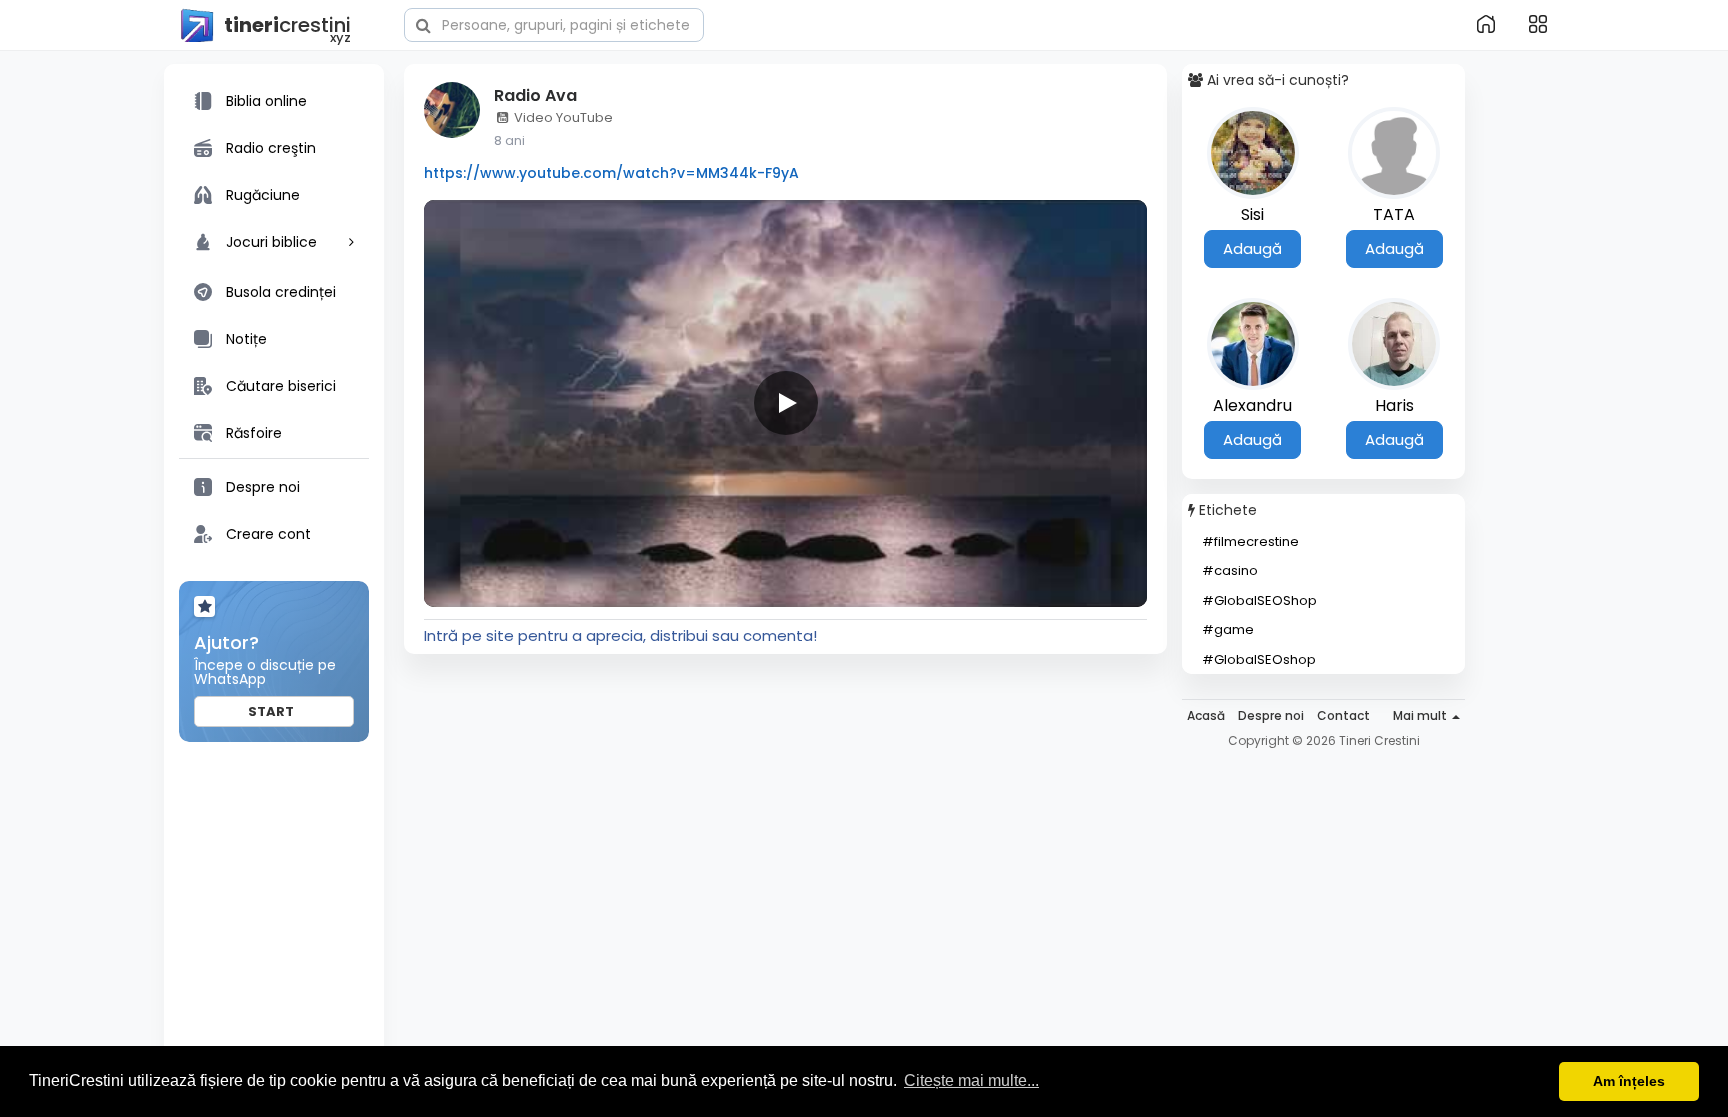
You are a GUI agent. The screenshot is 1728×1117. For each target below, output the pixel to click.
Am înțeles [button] (1629, 1081)
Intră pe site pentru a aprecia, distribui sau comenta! (620, 635)
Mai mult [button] (1421, 715)
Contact (1343, 715)
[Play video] (786, 403)
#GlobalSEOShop (1259, 600)
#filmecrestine (1250, 541)
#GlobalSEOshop (1259, 659)
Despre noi (1271, 715)
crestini (287, 26)
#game (1228, 629)
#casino (1230, 570)
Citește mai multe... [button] (971, 1080)
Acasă (1206, 715)
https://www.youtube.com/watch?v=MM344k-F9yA (611, 173)
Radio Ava (535, 95)
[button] (554, 23)
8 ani (509, 140)
